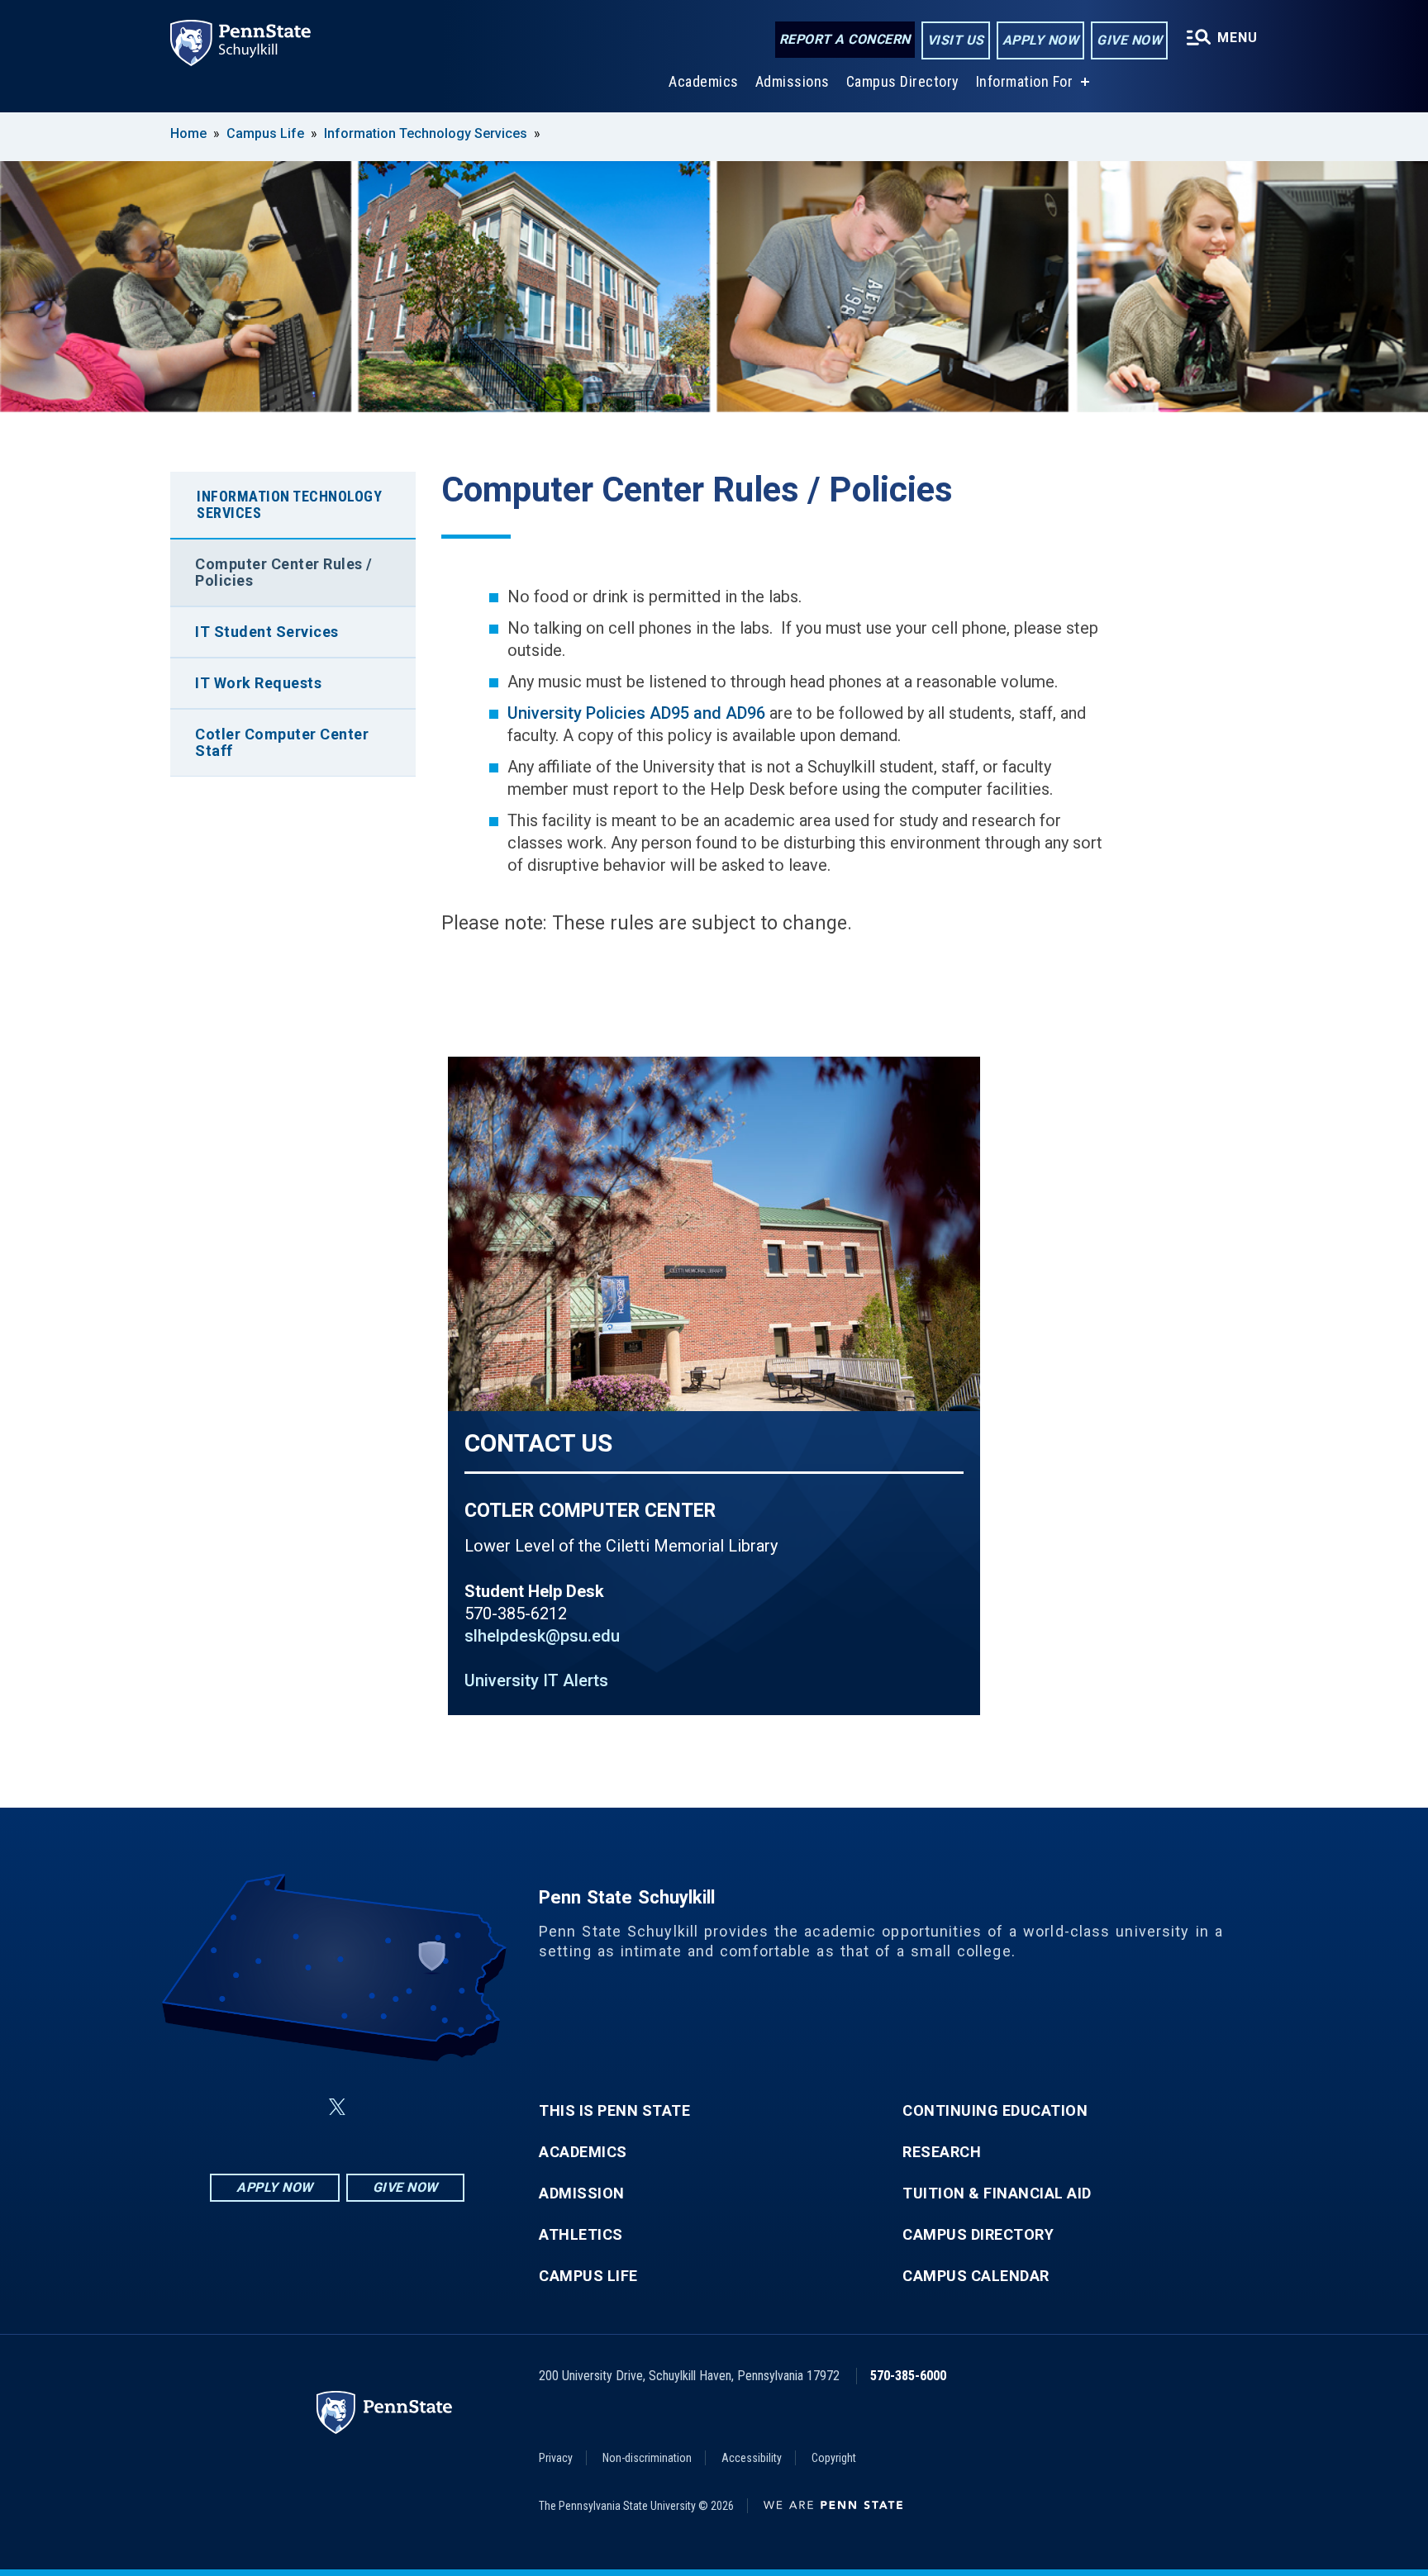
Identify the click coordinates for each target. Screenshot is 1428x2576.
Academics (704, 81)
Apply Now (1041, 40)
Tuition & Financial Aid (997, 2193)
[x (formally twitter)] (337, 2107)
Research (942, 2152)
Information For (1025, 81)
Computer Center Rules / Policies (284, 572)
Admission (582, 2193)
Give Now (1129, 40)
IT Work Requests (258, 683)
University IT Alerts (536, 1680)
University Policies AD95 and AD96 (636, 713)
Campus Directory (903, 81)
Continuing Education (995, 2111)
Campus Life (265, 133)
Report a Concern (845, 39)
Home (188, 133)
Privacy (556, 2458)
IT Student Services (267, 632)
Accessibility (752, 2458)
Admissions (793, 81)
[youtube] (377, 2107)
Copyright (834, 2458)
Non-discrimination (647, 2458)
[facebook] (255, 2107)
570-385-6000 (908, 2376)
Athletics (581, 2235)
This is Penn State (614, 2111)
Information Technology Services (426, 133)
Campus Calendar (976, 2276)
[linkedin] (297, 2107)
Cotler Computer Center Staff (282, 742)
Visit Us (956, 40)
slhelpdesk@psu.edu (542, 1636)
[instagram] (420, 2107)
